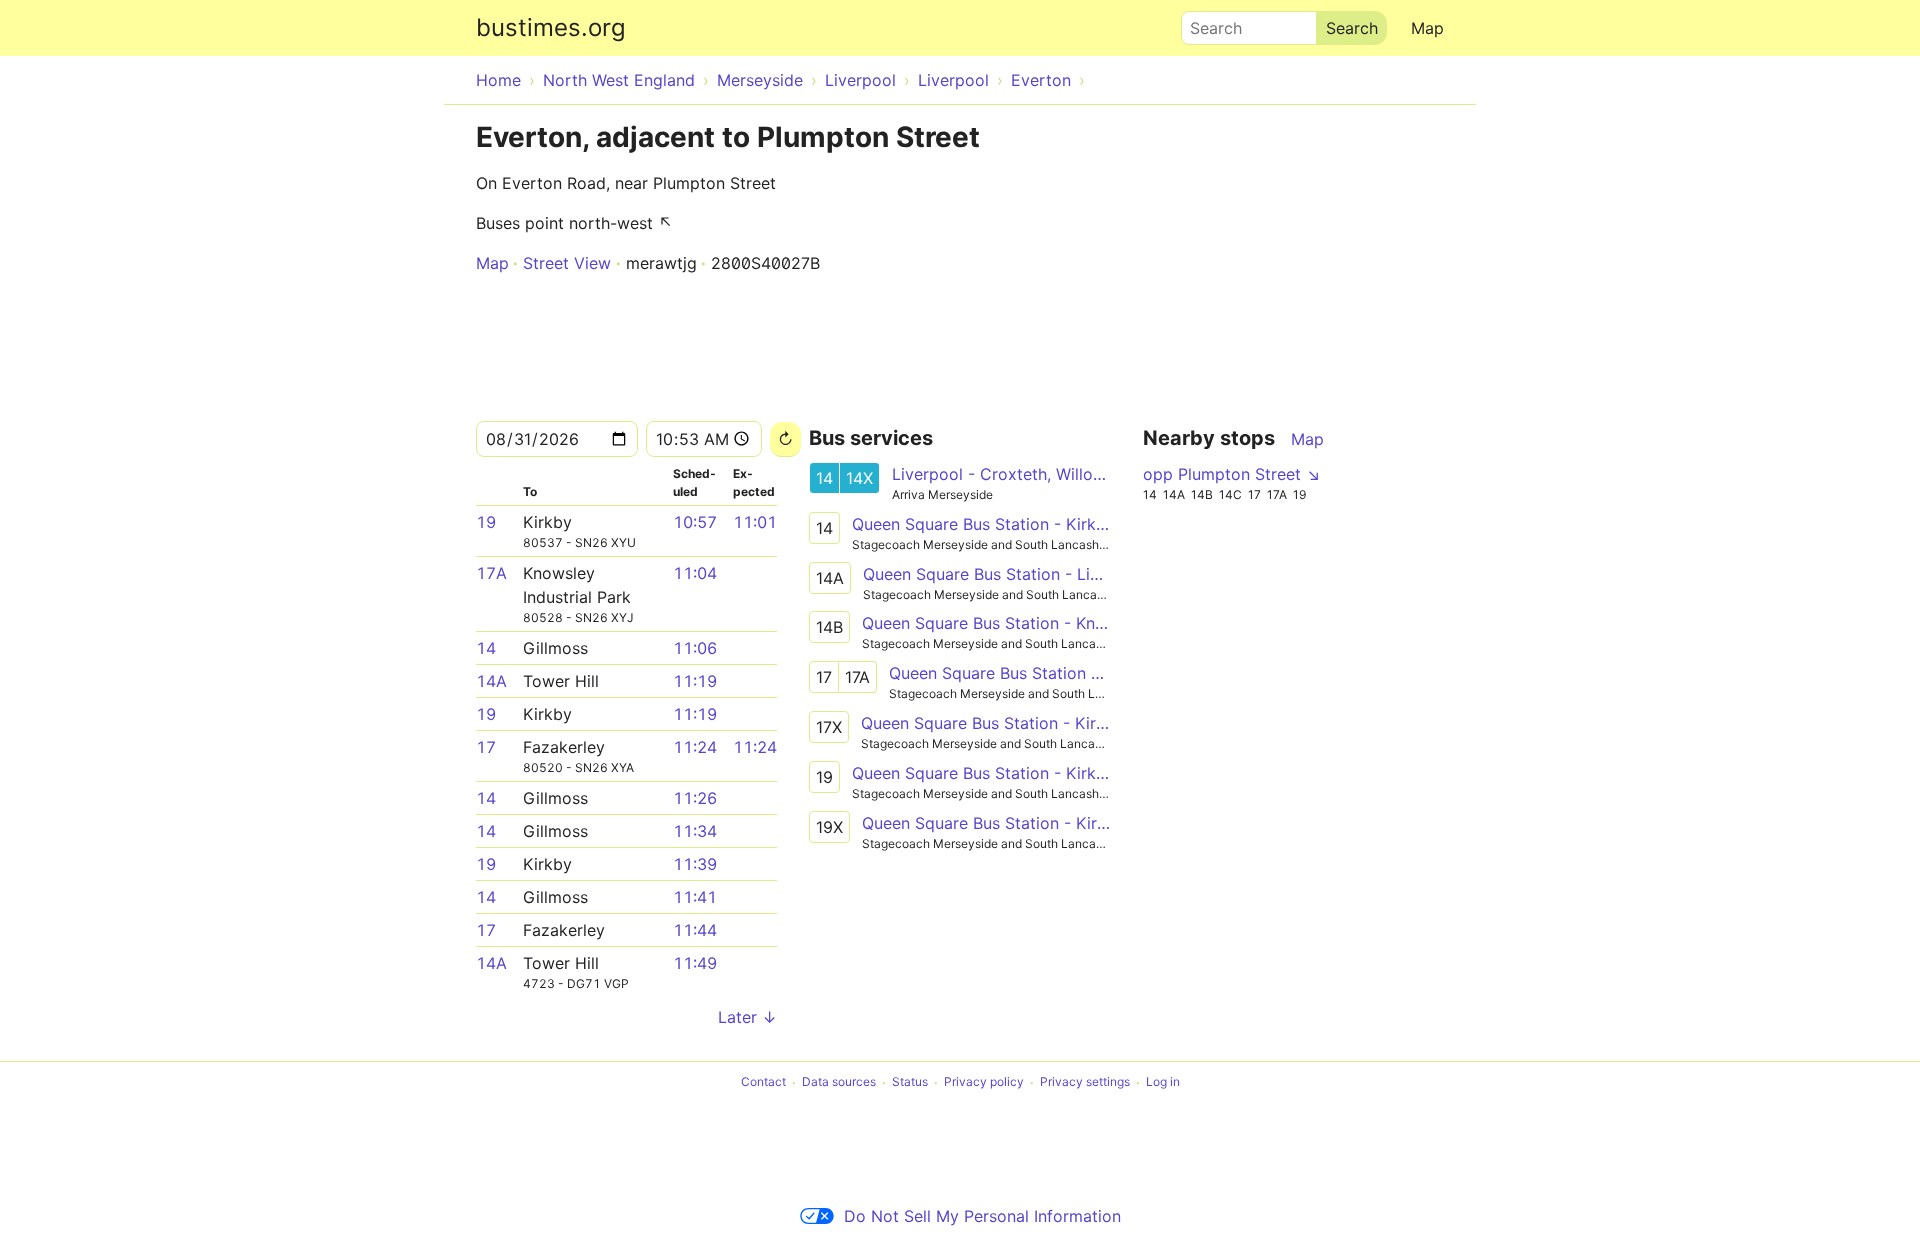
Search (1207, 23)
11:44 (695, 930)
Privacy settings (1085, 1082)
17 (486, 747)
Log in (1163, 1082)
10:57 (695, 522)
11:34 (695, 831)
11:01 (755, 522)
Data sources (839, 1082)
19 (486, 522)
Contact (763, 1082)
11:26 (695, 798)
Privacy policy (984, 1082)
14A (491, 681)
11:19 (695, 681)
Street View (567, 263)
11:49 (695, 963)
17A (491, 573)
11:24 (695, 747)
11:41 (695, 897)
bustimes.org (551, 27)
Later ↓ (747, 1017)
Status (910, 1082)
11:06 (695, 648)
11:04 (695, 573)
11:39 (695, 864)
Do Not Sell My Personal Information (982, 1216)
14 (486, 648)
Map (1427, 28)
